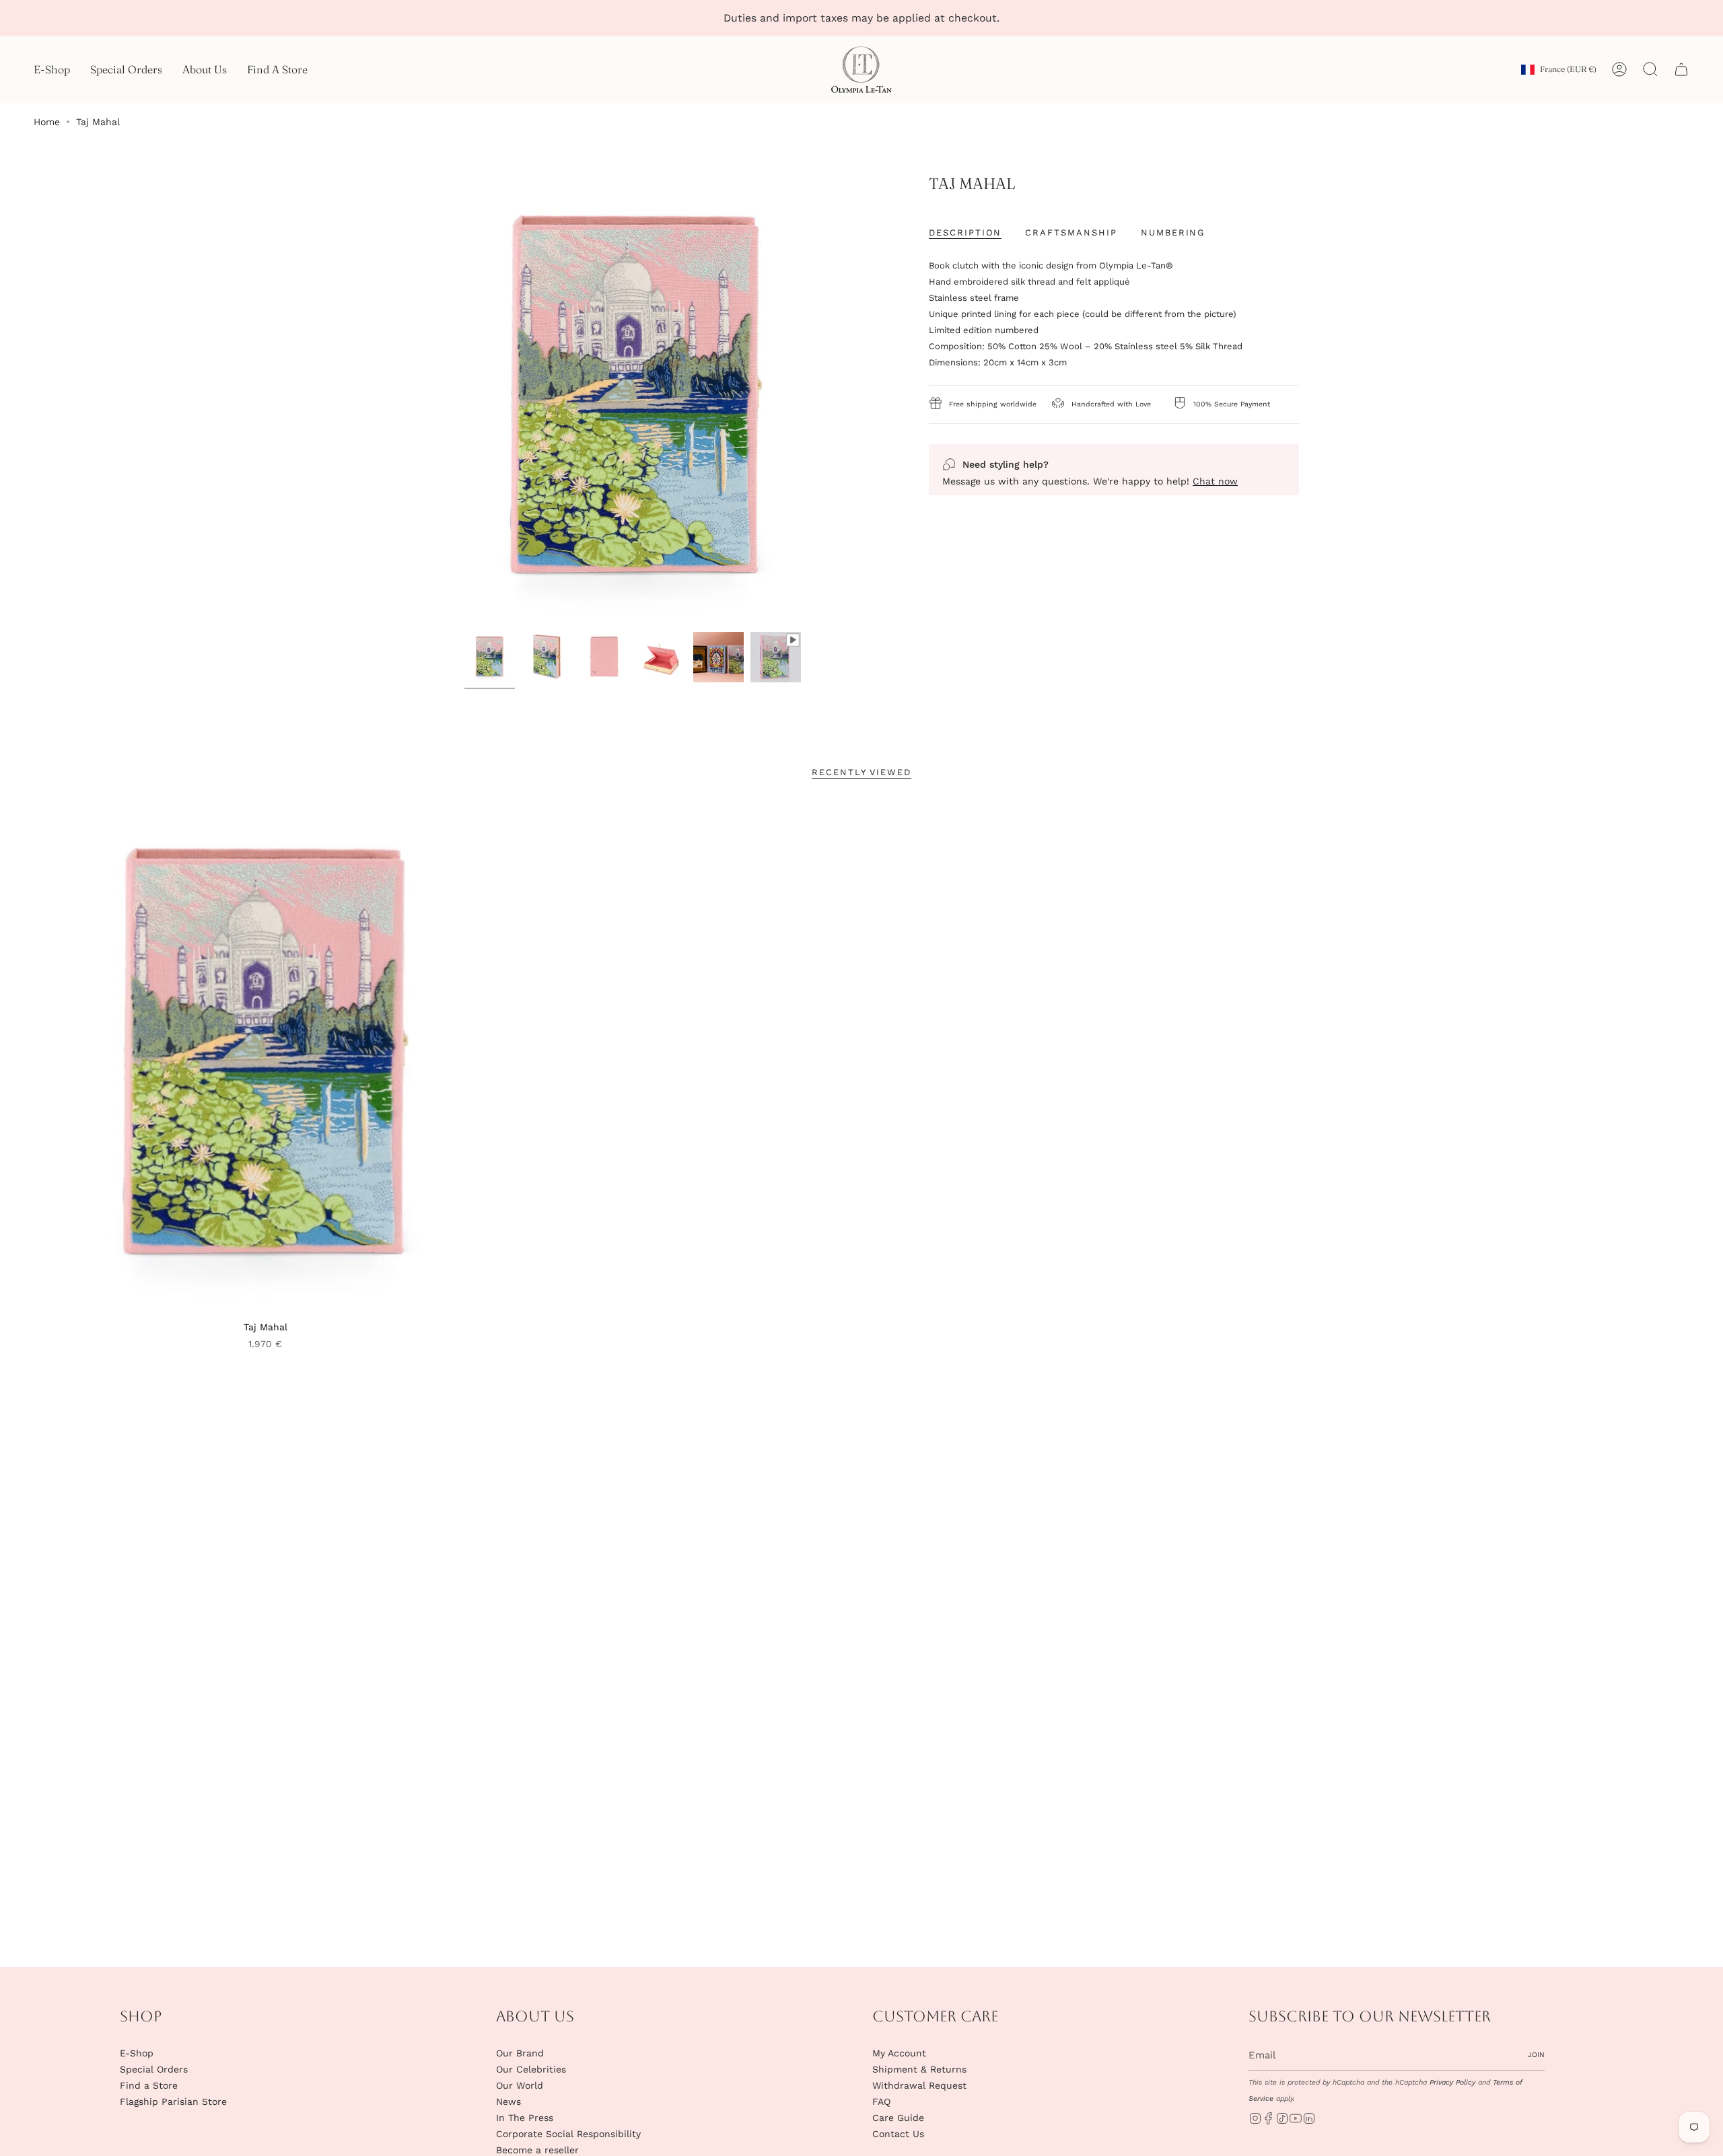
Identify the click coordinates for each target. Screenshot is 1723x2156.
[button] (52, 70)
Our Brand (520, 2053)
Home (47, 122)
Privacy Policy (1452, 2082)
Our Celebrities (531, 2069)
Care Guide (898, 2118)
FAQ (881, 2101)
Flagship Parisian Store (173, 2101)
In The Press (525, 2118)
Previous (411, 400)
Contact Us (898, 2134)
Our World (520, 2085)
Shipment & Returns (919, 2069)
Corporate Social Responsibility (568, 2134)
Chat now (1215, 481)
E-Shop (137, 2053)
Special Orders (154, 2069)
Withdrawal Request (919, 2085)
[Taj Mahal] (266, 1057)
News (508, 2101)
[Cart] (1681, 69)
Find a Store (149, 2085)
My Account (899, 2053)
